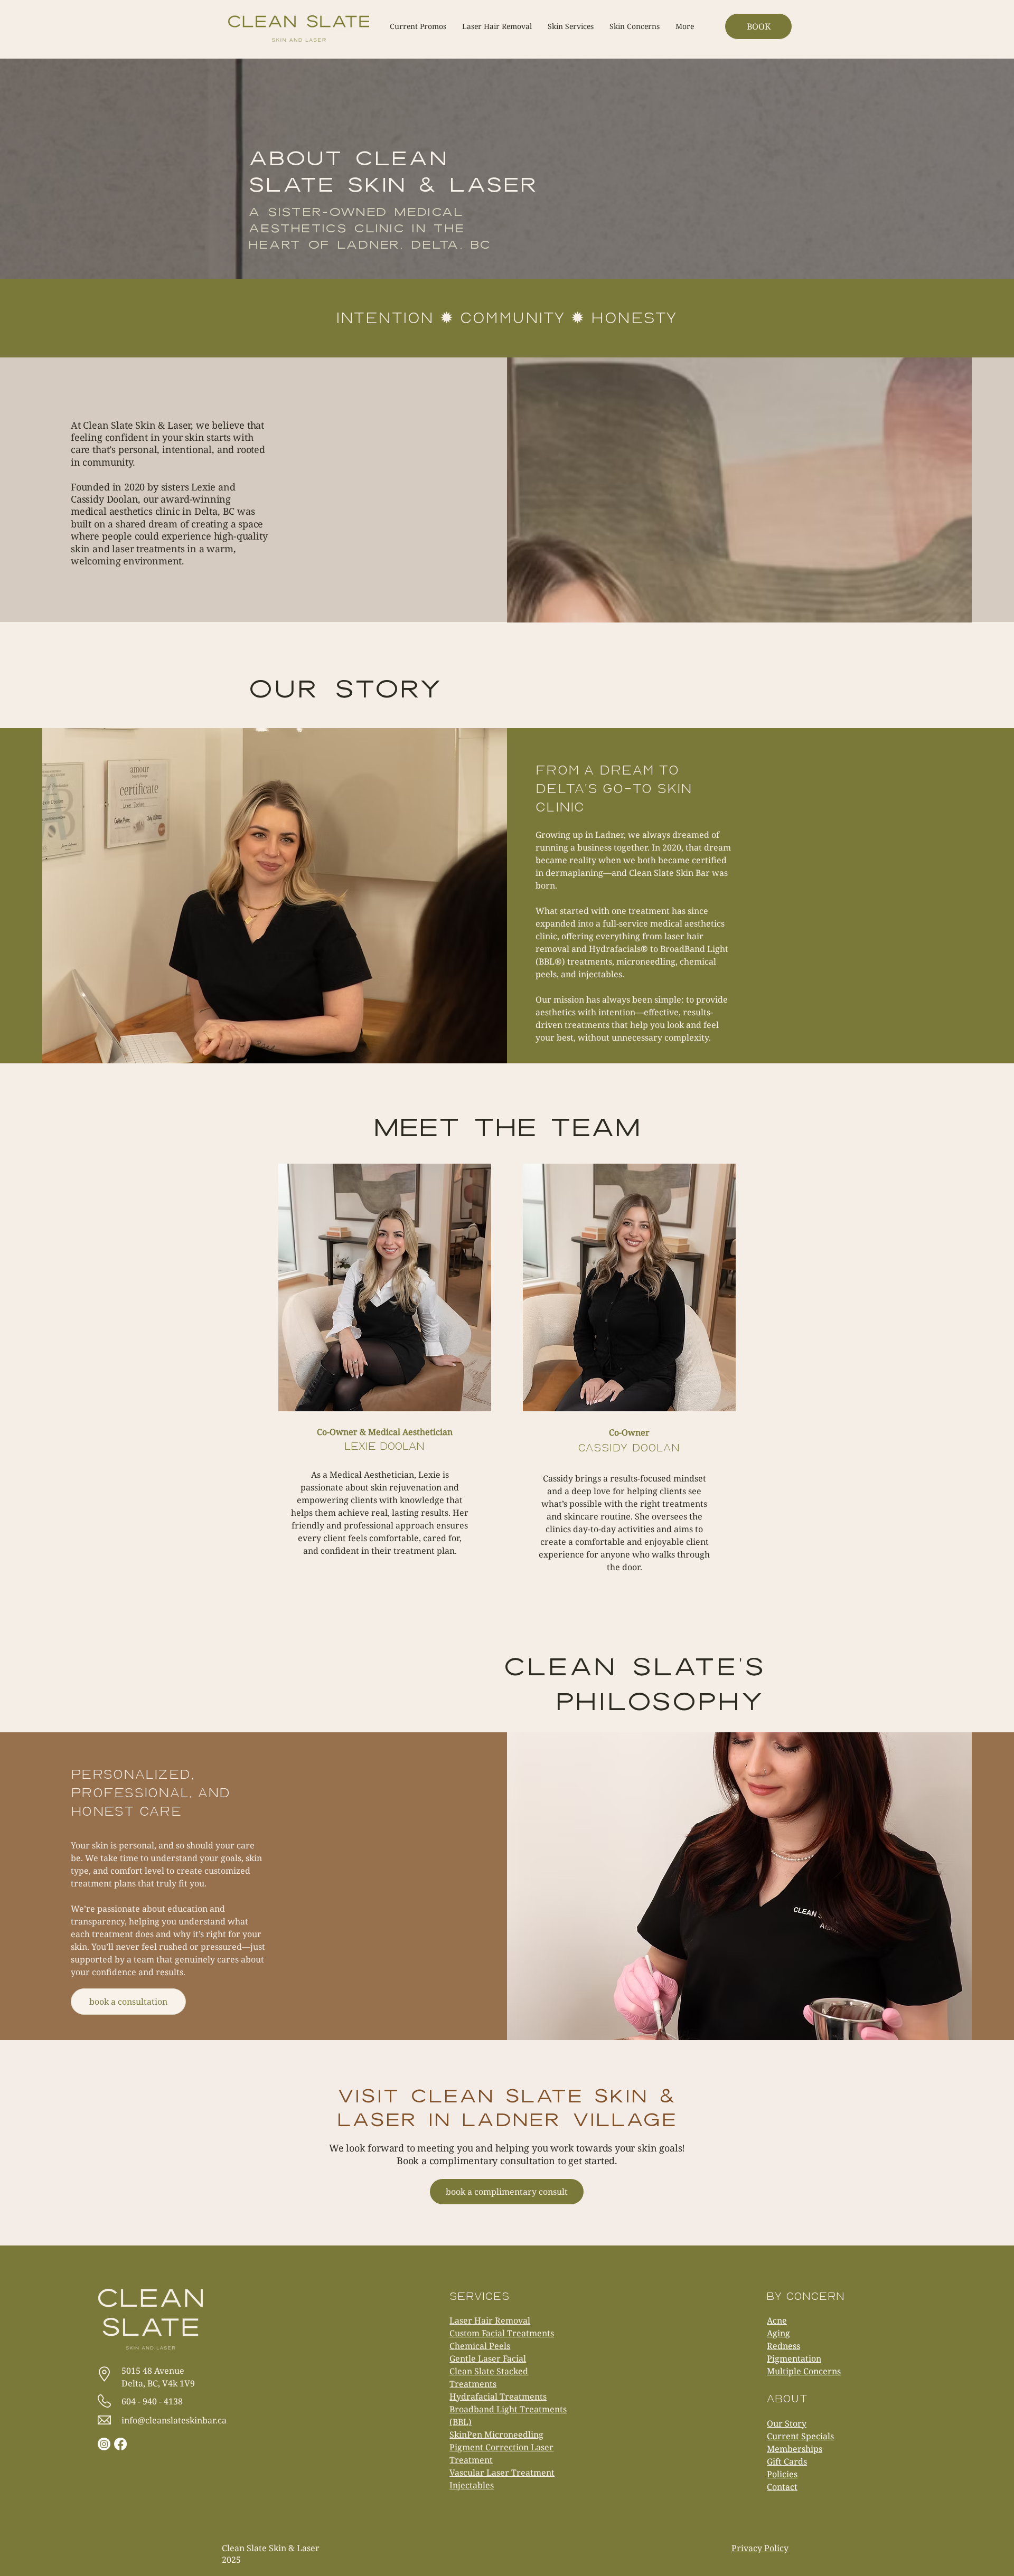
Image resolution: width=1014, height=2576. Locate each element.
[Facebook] (120, 2444)
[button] (685, 26)
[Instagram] (104, 2444)
